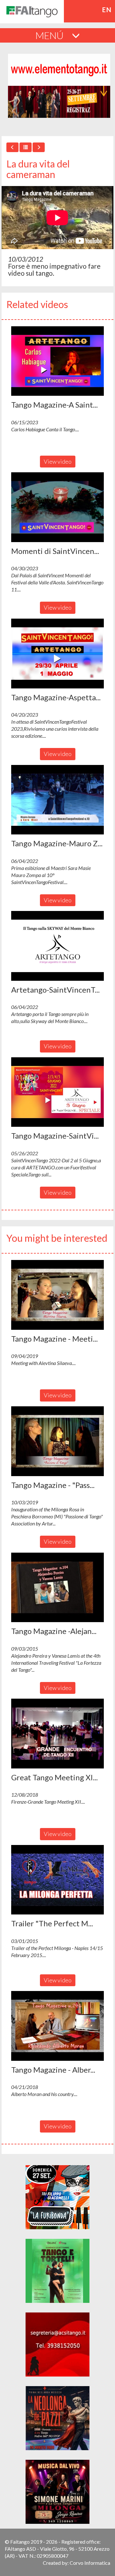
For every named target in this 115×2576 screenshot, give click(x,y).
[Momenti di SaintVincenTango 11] (57, 507)
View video (58, 461)
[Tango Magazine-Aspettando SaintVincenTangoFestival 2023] (57, 654)
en (107, 10)
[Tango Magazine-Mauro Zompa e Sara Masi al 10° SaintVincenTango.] (57, 800)
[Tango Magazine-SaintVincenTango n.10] (57, 1092)
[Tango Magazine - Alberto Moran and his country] (57, 2026)
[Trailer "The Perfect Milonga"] (57, 1880)
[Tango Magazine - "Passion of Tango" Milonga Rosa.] (57, 1441)
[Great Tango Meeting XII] (57, 1734)
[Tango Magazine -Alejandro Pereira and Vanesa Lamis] (57, 1588)
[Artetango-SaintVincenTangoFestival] (57, 946)
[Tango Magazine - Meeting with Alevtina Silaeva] (57, 1295)
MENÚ (50, 35)
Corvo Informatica (90, 2563)
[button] (57, 361)
